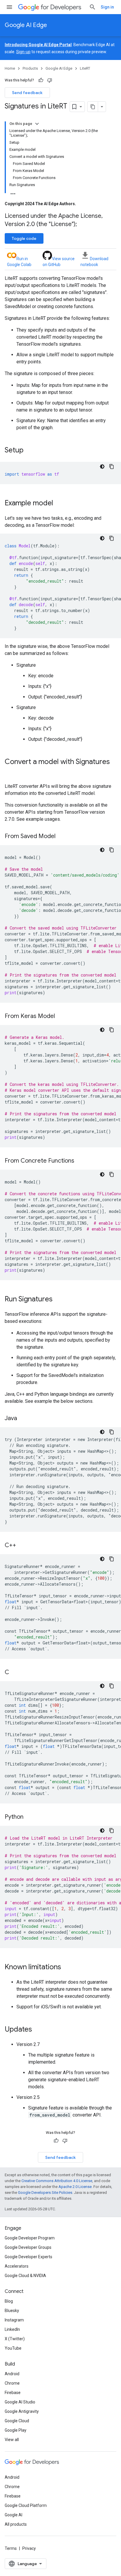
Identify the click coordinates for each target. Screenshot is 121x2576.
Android (12, 2374)
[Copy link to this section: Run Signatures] (58, 1300)
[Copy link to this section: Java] (23, 1419)
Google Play (16, 2430)
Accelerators (17, 2266)
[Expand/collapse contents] (37, 124)
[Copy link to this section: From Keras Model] (61, 1017)
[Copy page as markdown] (93, 107)
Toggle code (24, 238)
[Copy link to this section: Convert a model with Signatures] (11, 772)
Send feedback (27, 93)
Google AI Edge (26, 25)
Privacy (29, 2548)
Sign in (107, 7)
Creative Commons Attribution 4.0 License (57, 2181)
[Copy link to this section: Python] (29, 1817)
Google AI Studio (20, 2402)
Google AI (14, 2515)
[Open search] (93, 7)
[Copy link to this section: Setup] (29, 451)
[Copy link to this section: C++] (22, 1546)
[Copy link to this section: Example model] (59, 504)
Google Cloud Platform (26, 2505)
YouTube (13, 2348)
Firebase (13, 2393)
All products (16, 2524)
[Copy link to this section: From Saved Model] (61, 837)
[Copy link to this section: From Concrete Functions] (80, 1161)
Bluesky (12, 2311)
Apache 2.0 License (75, 2187)
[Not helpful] (50, 80)
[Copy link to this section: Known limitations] (67, 1967)
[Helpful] (41, 80)
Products (30, 68)
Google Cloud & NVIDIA (25, 2276)
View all (12, 2440)
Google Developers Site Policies (45, 2193)
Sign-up (23, 52)
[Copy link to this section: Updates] (38, 2030)
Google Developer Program (30, 2238)
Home (10, 68)
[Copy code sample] (112, 467)
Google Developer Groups (28, 2247)
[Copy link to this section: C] (15, 1673)
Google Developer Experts (28, 2257)
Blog (9, 2301)
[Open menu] (9, 7)
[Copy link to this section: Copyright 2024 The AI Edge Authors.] (82, 204)
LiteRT (85, 68)
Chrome (12, 2383)
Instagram (14, 2320)
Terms (11, 2548)
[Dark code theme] (102, 467)
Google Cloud (17, 2421)
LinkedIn (12, 2329)
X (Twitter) (15, 2339)
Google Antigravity (22, 2411)
